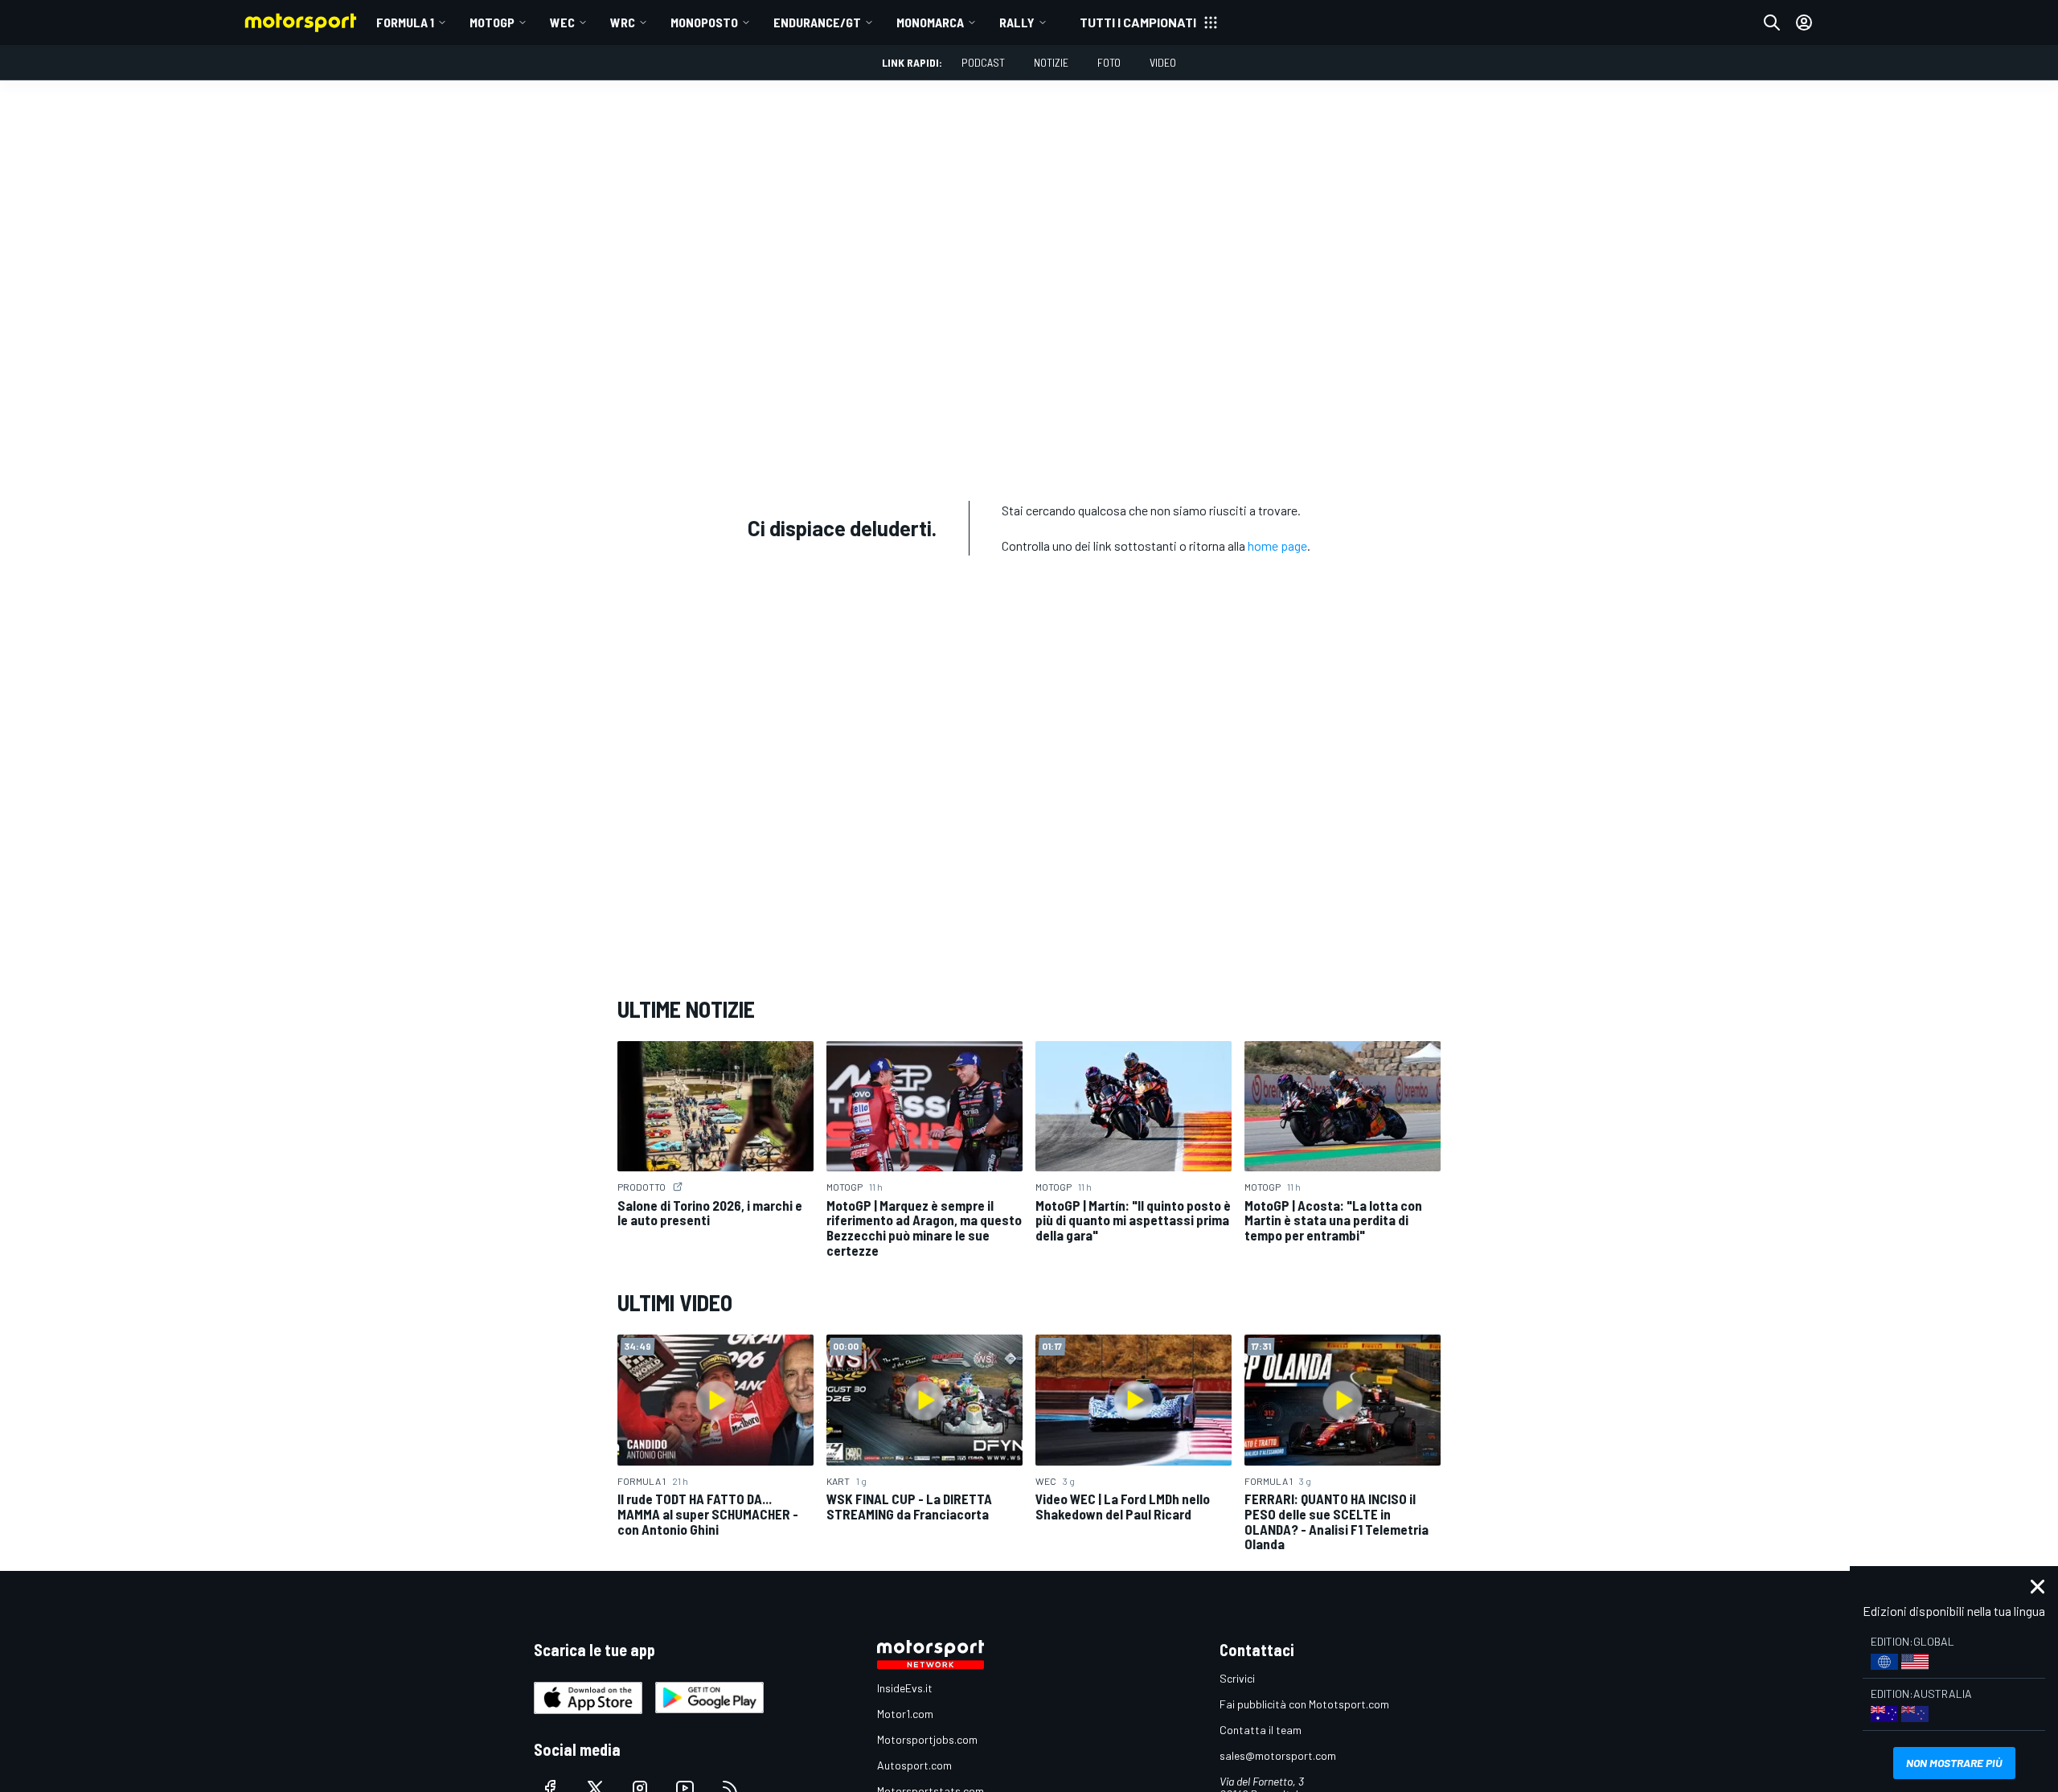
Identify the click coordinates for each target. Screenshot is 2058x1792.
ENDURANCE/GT (817, 22)
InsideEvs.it (905, 1688)
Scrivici (1237, 1678)
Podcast (983, 62)
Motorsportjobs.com (927, 1739)
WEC (562, 22)
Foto (1109, 62)
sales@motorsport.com (1278, 1755)
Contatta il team (1261, 1730)
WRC (623, 22)
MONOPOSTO (704, 22)
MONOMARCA (930, 22)
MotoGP (492, 22)
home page (1277, 545)
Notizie (1051, 62)
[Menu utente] (1804, 23)
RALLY (1017, 22)
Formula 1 (405, 22)
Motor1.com (905, 1714)
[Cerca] (1772, 23)
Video (1163, 62)
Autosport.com (914, 1765)
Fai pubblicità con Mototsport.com (1304, 1704)
